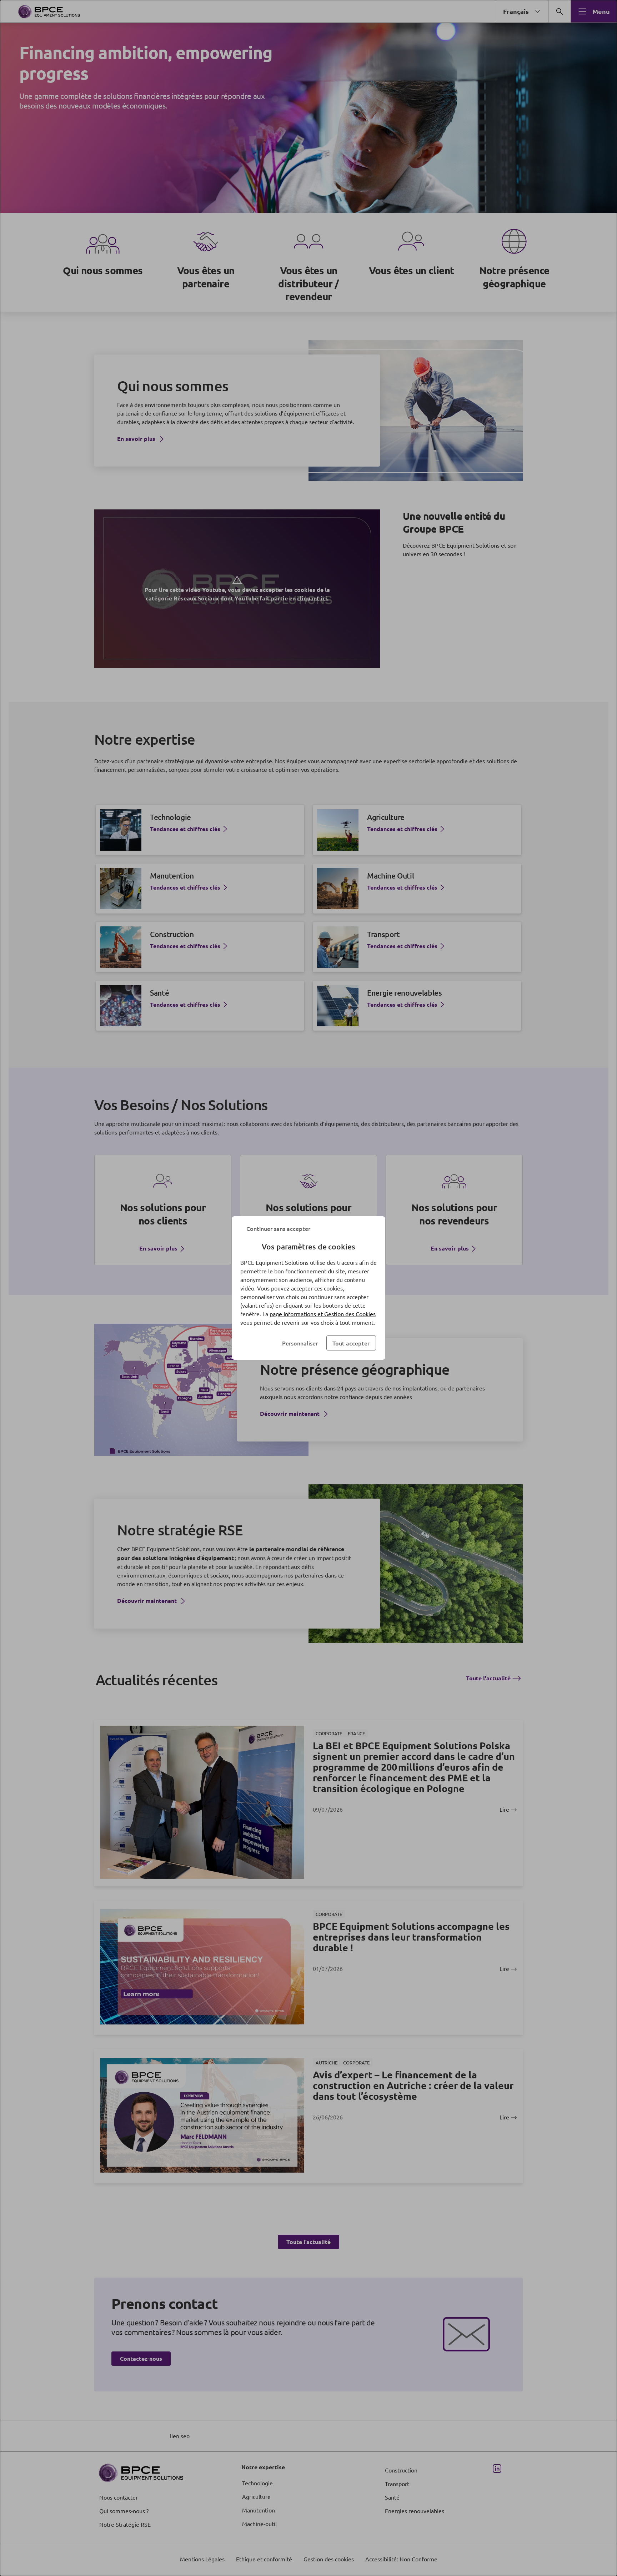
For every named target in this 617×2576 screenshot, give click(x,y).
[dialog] (308, 1288)
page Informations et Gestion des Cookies (323, 1314)
